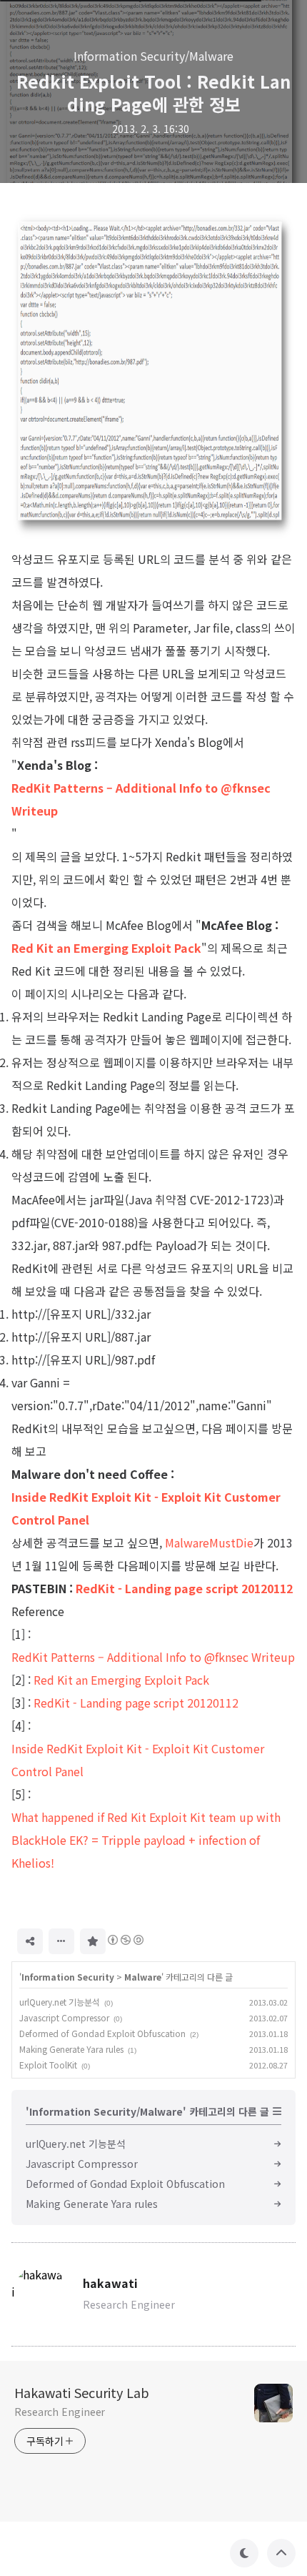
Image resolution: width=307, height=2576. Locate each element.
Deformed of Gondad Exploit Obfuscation (102, 2033)
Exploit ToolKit (48, 2065)
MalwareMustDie (209, 1542)
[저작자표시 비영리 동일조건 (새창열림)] (125, 1940)
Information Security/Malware (153, 56)
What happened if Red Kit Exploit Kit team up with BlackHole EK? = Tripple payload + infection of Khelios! (146, 1840)
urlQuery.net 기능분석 (60, 2002)
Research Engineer (60, 2412)
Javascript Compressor (64, 2017)
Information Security (68, 1977)
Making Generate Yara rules (71, 2049)
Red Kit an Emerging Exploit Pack (106, 948)
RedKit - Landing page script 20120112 (184, 1588)
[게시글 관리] (61, 1941)
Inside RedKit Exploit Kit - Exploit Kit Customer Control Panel (146, 1508)
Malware (143, 1977)
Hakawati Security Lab (82, 2392)
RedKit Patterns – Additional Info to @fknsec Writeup (141, 799)
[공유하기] (30, 1941)
